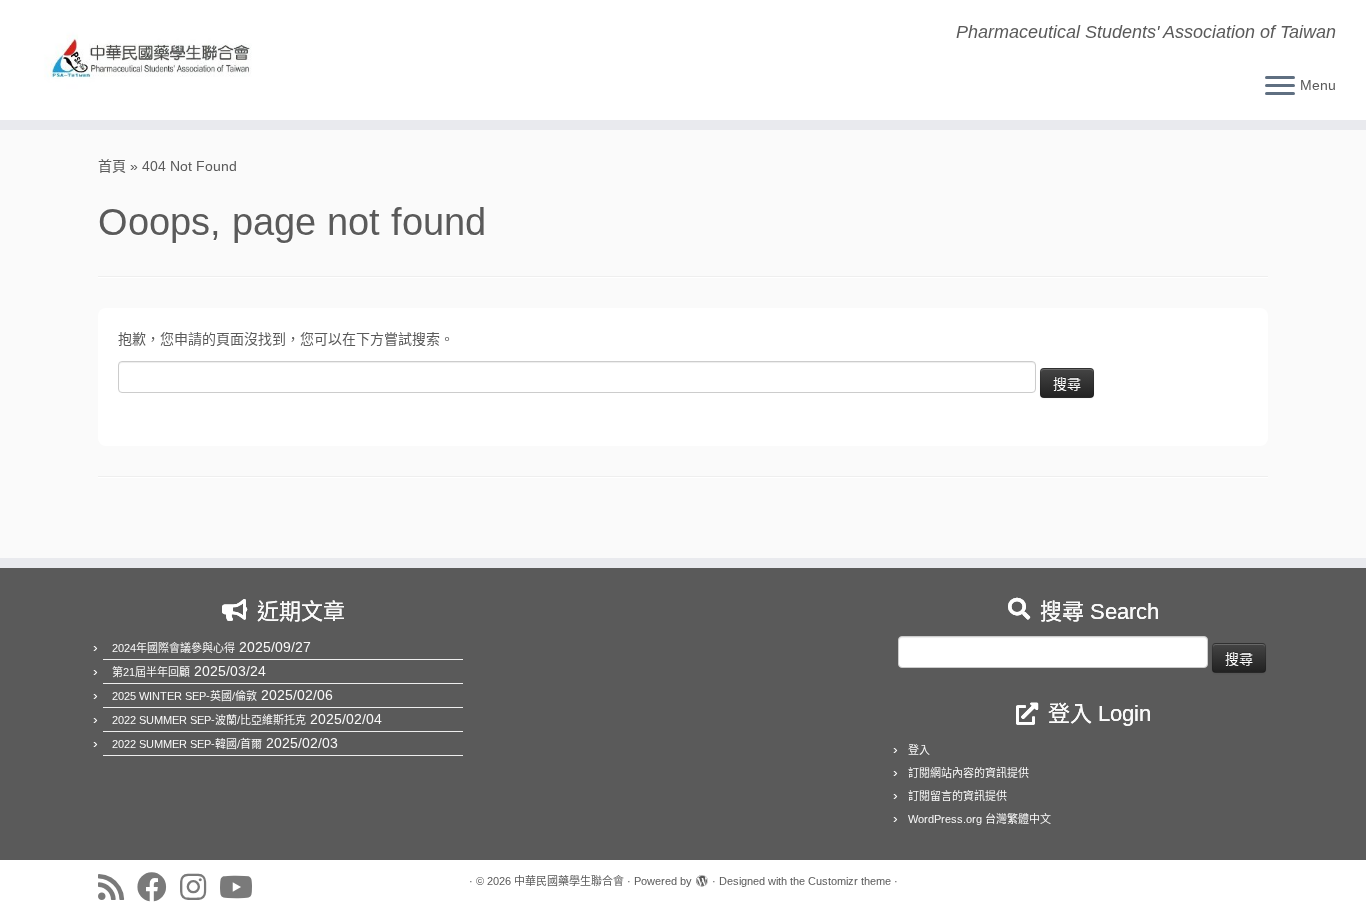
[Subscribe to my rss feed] (117, 887)
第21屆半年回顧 (151, 672)
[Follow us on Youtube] (242, 887)
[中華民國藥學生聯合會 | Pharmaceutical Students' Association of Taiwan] (157, 60)
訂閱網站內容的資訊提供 (968, 773)
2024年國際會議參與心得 (173, 648)
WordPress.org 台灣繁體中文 (979, 819)
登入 (919, 750)
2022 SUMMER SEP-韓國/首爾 (187, 744)
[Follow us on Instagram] (199, 887)
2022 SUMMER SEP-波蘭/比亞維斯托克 (209, 720)
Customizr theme (849, 881)
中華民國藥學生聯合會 (569, 881)
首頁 (112, 166)
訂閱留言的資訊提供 (957, 796)
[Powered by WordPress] (702, 878)
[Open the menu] (1280, 87)
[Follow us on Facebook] (158, 887)
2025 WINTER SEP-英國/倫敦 (184, 696)
